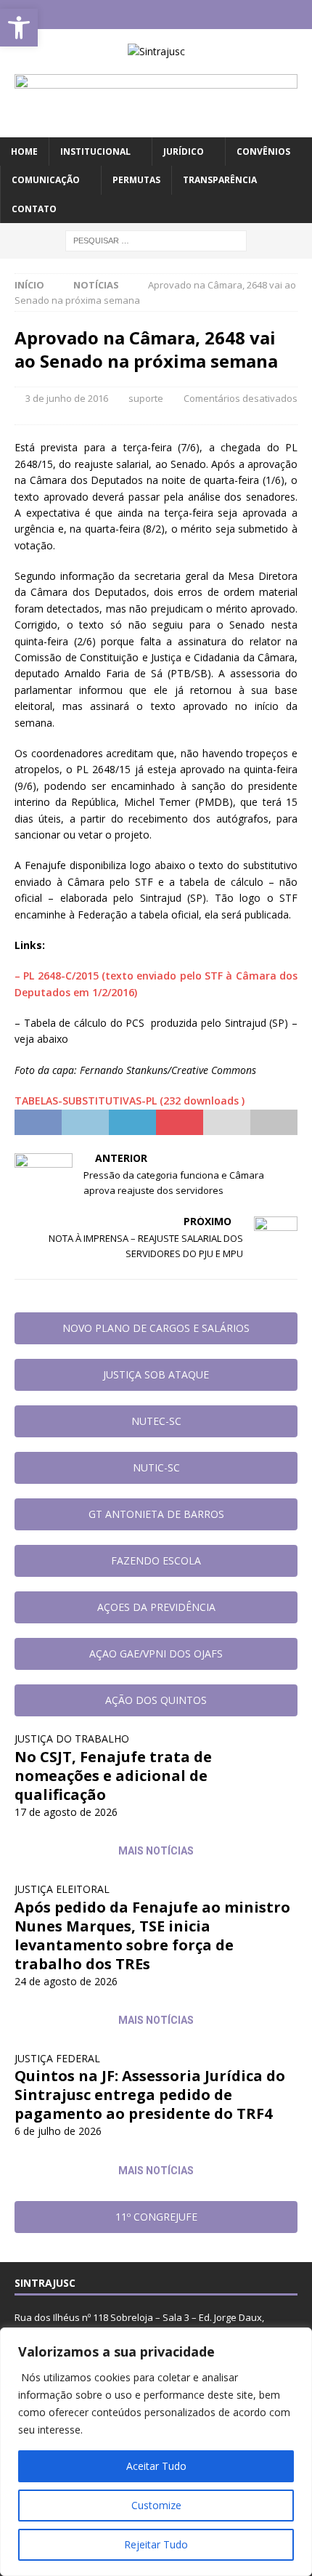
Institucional (95, 152)
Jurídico (184, 152)
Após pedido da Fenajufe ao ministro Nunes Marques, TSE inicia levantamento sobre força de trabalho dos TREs (152, 1935)
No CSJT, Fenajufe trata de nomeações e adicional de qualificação (113, 1776)
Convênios (263, 152)
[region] (156, 2452)
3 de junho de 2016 (67, 398)
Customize (156, 2505)
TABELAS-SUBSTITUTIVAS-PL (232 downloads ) (130, 1101)
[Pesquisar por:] (156, 239)
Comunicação (46, 180)
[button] (19, 28)
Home (24, 152)
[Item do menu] (114, 15)
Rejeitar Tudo (156, 2544)
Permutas (136, 180)
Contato (34, 209)
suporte (146, 398)
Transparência (220, 180)
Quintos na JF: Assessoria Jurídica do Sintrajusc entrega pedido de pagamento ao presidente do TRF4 (150, 2095)
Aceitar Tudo (156, 2466)
